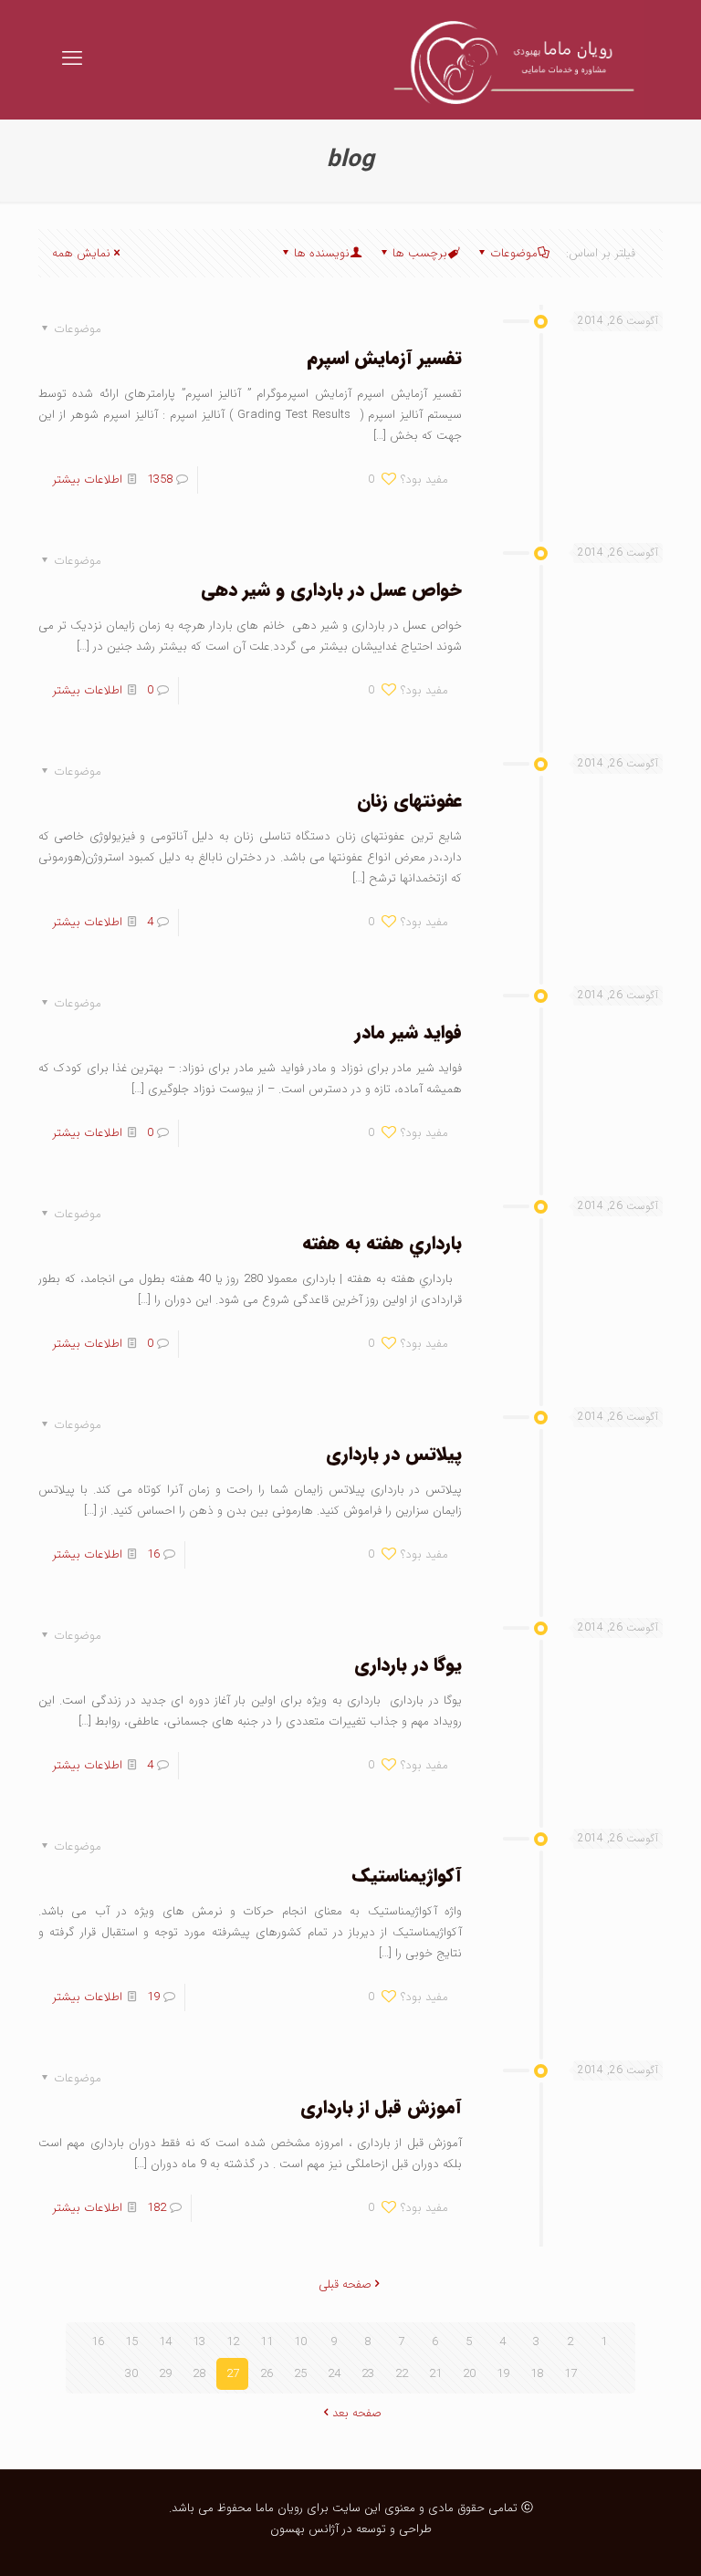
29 (165, 2374)
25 (300, 2374)
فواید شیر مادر (408, 1032)
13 (199, 2342)
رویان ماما (277, 2508)
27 (233, 2374)
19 (153, 1997)
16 (153, 1554)
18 (537, 2374)
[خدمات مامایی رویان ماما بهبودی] (507, 59)
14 (165, 2342)
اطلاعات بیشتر (87, 480)
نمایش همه (81, 253)
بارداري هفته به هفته (382, 1243)
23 (368, 2374)
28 (199, 2374)
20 (469, 2374)
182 (157, 2208)
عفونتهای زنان (409, 801)
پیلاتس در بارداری (394, 1454)
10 (300, 2342)
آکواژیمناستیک (407, 1876)
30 (131, 2374)
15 (131, 2342)
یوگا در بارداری (408, 1665)
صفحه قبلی (345, 2284)
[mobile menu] (72, 59)
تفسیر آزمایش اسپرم (384, 358)
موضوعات (514, 253)
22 (402, 2374)
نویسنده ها (322, 253)
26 (267, 2374)
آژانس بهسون (304, 2529)
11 (267, 2342)
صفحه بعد (357, 2413)
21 (435, 2374)
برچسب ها (420, 253)
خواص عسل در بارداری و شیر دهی (331, 590)
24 (334, 2374)
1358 (160, 480)
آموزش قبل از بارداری (381, 2107)
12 (233, 2342)
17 (570, 2374)
